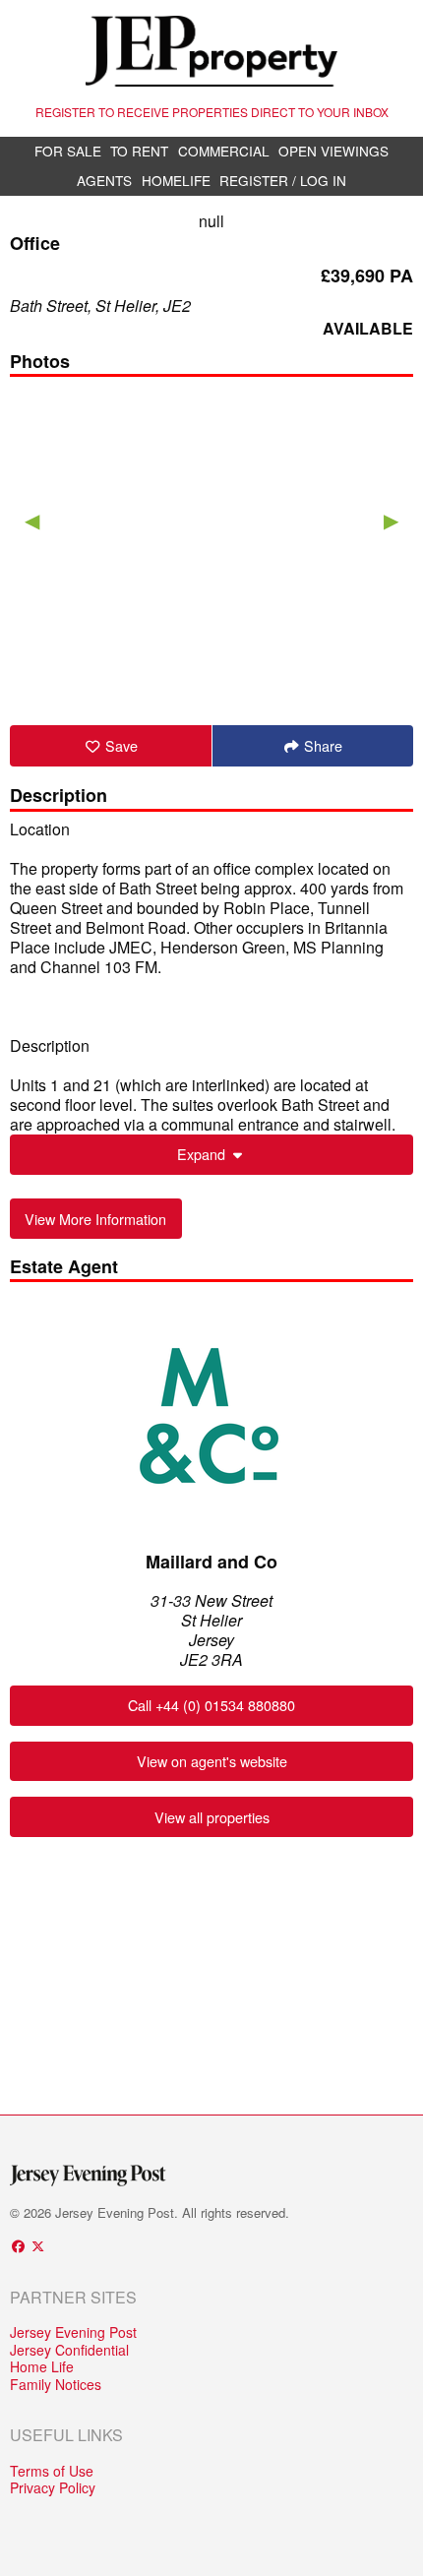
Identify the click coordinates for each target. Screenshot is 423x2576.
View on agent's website (212, 1761)
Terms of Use (52, 2472)
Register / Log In (283, 180)
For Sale (68, 151)
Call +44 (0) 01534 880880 (211, 1705)
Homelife (176, 180)
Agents (104, 180)
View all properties (212, 1817)
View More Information (95, 1219)
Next (391, 519)
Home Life (42, 2367)
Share (321, 745)
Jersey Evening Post (73, 2333)
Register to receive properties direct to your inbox (212, 112)
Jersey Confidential (69, 2351)
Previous (32, 519)
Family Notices (56, 2385)
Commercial (224, 151)
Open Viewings (333, 151)
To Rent (139, 151)
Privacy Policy (53, 2488)
